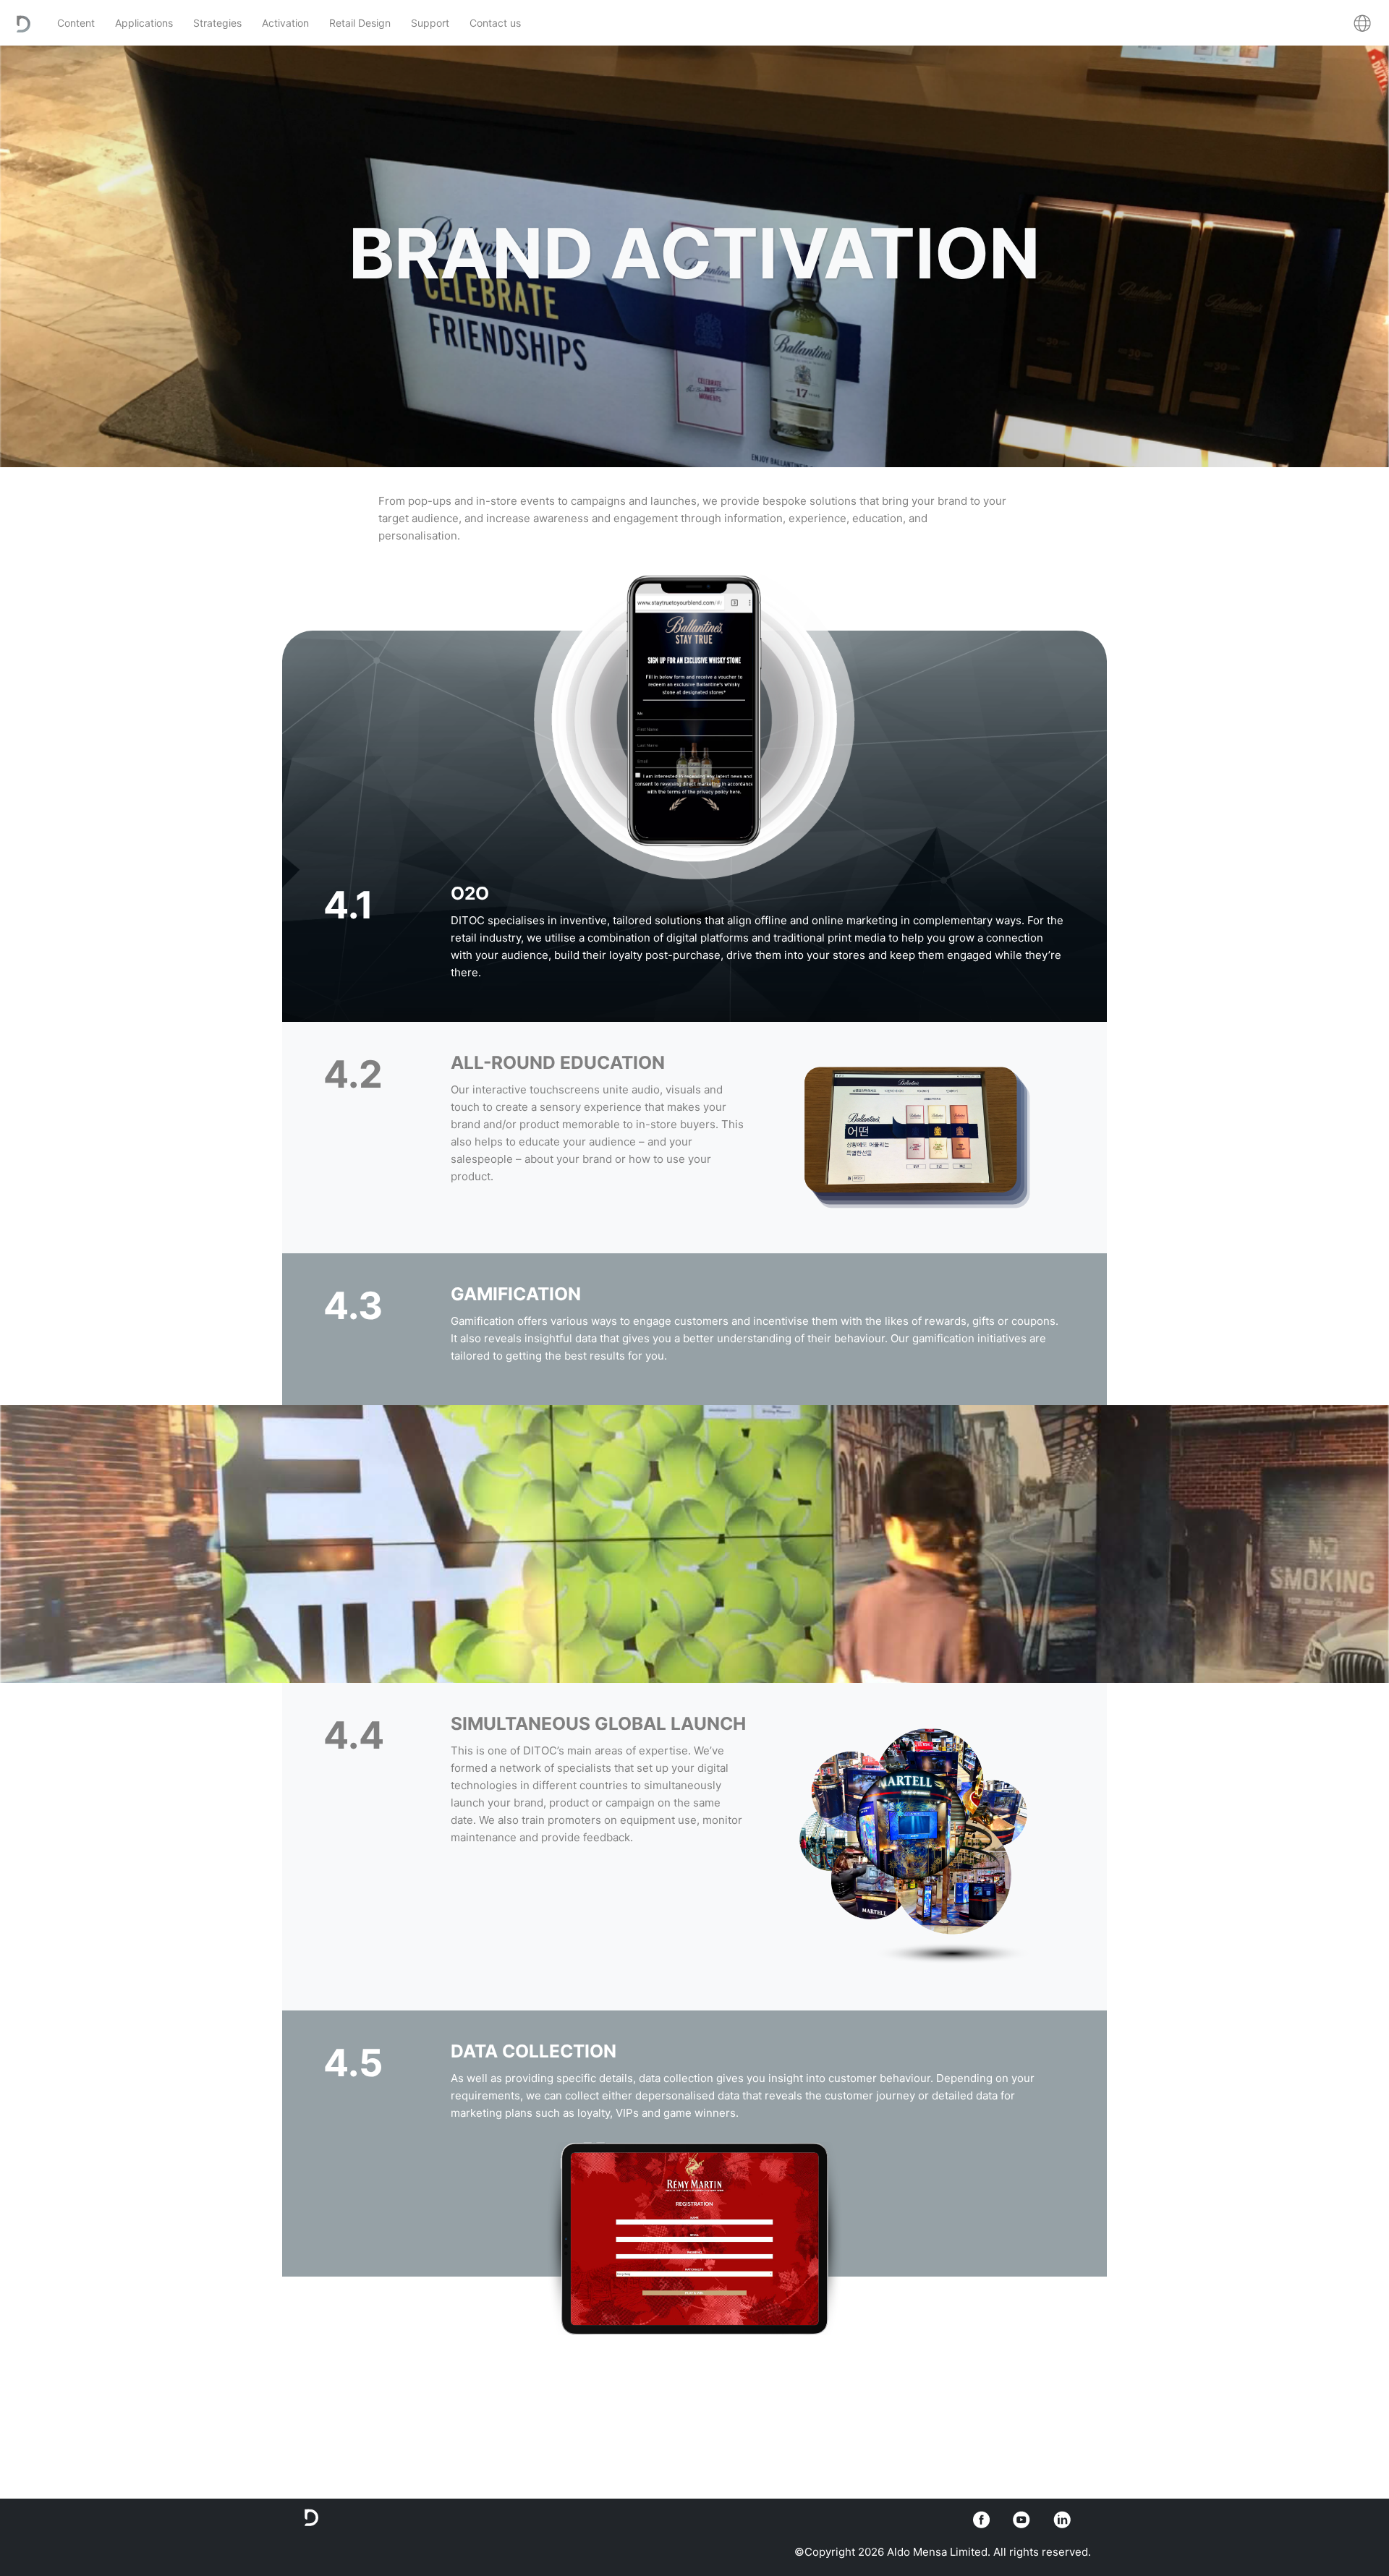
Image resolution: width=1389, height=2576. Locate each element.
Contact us (495, 23)
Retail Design (360, 23)
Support (430, 23)
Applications (144, 23)
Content (76, 23)
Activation (285, 23)
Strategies (217, 23)
